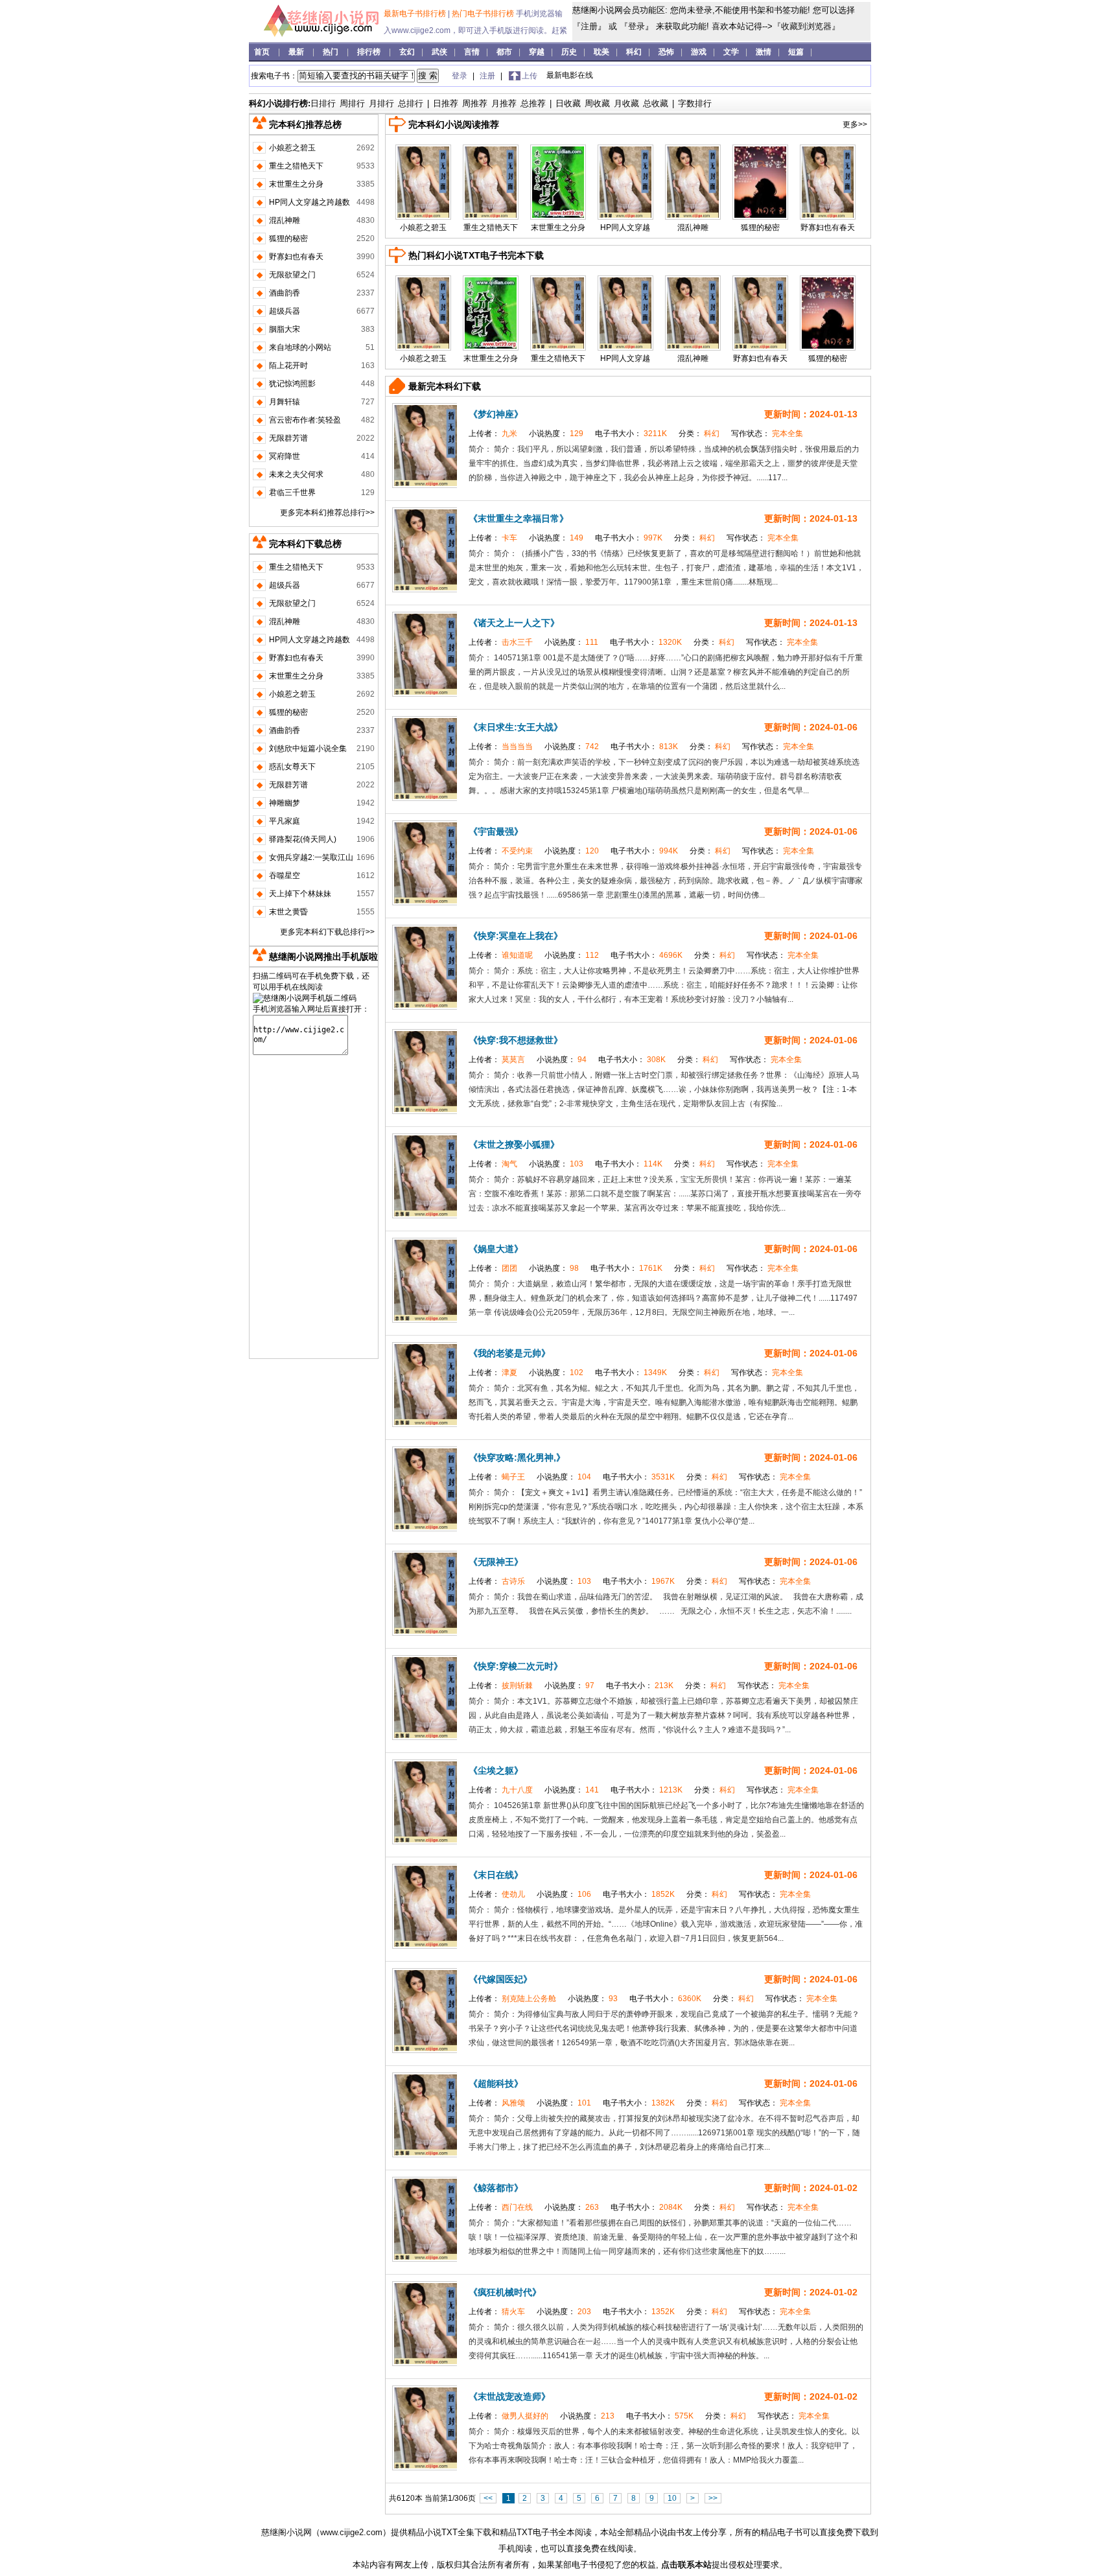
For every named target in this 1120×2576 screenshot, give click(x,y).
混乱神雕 (693, 227)
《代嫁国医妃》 (500, 1979)
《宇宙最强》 (496, 831)
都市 (504, 52)
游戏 (699, 52)
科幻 (634, 52)
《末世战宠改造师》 (509, 2396)
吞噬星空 (285, 876)
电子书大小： (632, 434)
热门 (332, 52)
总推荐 (533, 103)
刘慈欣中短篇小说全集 (308, 748)
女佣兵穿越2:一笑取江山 (311, 857)
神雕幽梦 (285, 803)
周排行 (352, 103)
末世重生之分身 (558, 227)
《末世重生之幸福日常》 (519, 518)
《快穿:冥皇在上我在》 (516, 936)
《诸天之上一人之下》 (514, 623)
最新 (297, 52)
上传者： (494, 434)
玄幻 (407, 52)
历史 (569, 52)
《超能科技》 (496, 2083)
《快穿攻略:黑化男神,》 (517, 1457)
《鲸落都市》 (496, 2188)
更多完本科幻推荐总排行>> (327, 513)
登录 (636, 26)
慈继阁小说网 (286, 2532)
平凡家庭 (285, 821)
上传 (530, 76)
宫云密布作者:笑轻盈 (305, 420)
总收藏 (656, 103)
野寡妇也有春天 (828, 227)
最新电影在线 (570, 75)
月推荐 (504, 103)
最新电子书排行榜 (416, 14)
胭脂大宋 (285, 329)
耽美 (601, 52)
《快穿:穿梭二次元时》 (516, 1666)
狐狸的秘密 (760, 227)
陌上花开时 (288, 366)
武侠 (439, 52)
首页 (263, 52)
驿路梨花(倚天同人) (303, 839)
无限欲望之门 (292, 275)
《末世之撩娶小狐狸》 (514, 1144)
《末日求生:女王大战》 (516, 727)
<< (488, 2498)
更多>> (855, 124)
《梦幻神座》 (496, 414)
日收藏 (568, 103)
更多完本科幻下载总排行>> (327, 932)
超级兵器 (285, 311)
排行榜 (370, 52)
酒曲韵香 (285, 293)
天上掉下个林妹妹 (300, 894)
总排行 (411, 103)
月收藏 (626, 103)
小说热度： (557, 434)
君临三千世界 (292, 493)
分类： (700, 434)
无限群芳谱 (288, 438)
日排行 (323, 103)
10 (672, 2498)
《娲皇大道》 (496, 1249)
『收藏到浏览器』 (806, 26)
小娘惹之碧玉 (423, 227)
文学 (731, 52)
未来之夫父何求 (296, 474)
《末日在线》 (496, 1875)
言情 (472, 52)
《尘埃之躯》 (496, 1770)
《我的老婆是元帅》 (509, 1353)
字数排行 (695, 103)
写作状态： (767, 434)
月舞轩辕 (285, 402)
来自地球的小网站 (300, 347)
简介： (481, 449)
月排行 (381, 103)
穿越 (537, 52)
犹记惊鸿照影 (292, 384)
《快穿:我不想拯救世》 (516, 1040)
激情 (764, 52)
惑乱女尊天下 (292, 767)
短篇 (796, 52)
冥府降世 (285, 456)
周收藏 (597, 103)
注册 (589, 26)
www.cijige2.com (351, 2532)
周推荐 (475, 103)
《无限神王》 (496, 1562)
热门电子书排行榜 (484, 14)
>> (713, 2498)
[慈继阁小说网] (315, 36)
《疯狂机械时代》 (505, 2292)
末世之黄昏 (288, 912)
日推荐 (446, 103)
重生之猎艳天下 (491, 227)
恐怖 (666, 52)
